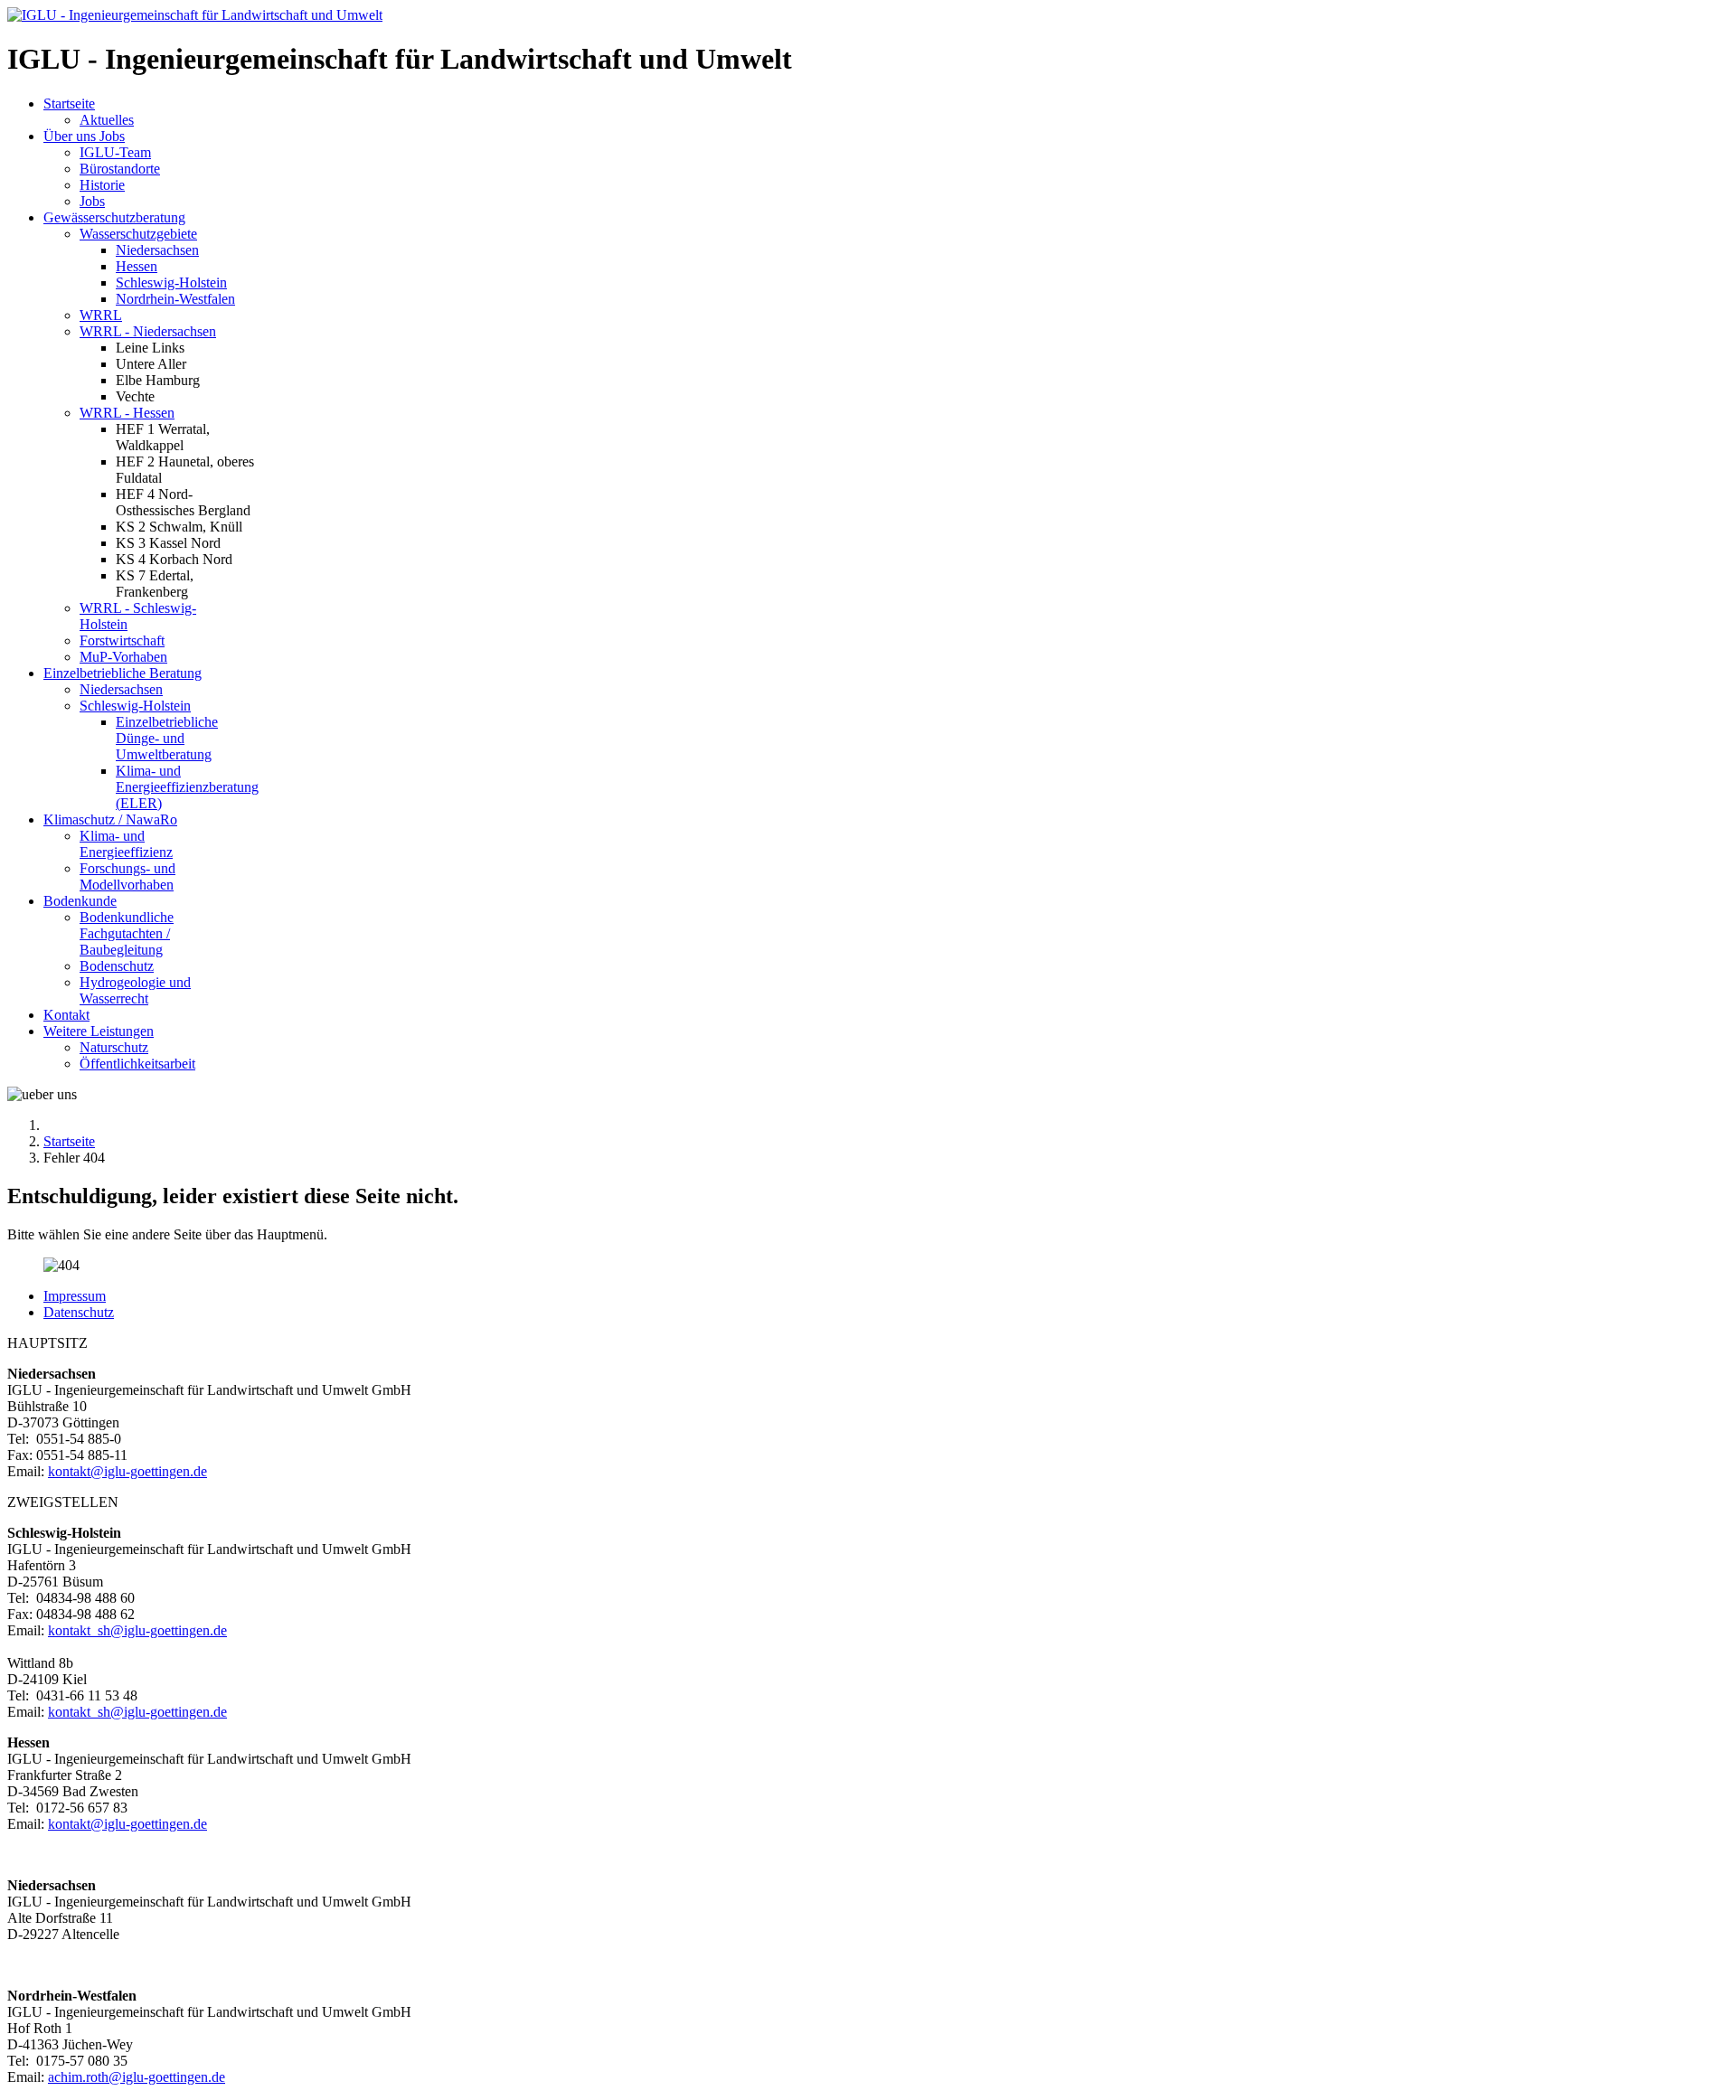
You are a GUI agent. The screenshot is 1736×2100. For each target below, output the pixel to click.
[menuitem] (69, 104)
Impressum (75, 1296)
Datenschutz (79, 1312)
